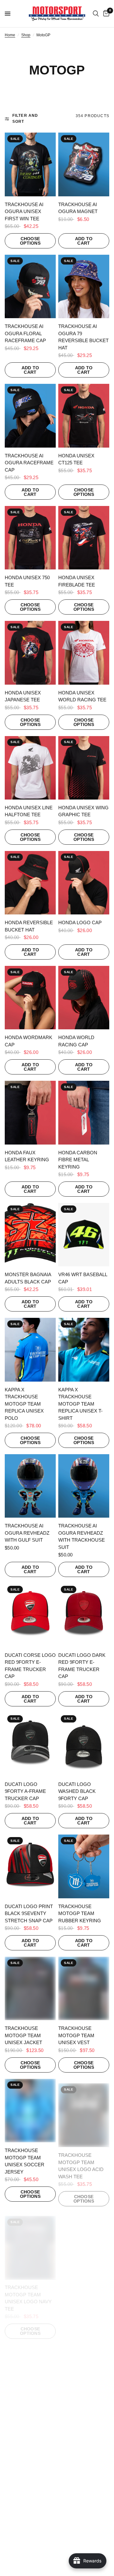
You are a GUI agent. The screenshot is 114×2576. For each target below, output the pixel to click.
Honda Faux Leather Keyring (27, 1156)
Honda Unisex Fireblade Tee (77, 581)
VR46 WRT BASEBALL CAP (83, 1278)
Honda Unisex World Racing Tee (82, 696)
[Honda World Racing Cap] (84, 998)
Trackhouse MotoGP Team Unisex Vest (76, 2035)
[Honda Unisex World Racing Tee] (84, 653)
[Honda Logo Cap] (84, 883)
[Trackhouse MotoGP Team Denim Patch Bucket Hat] (84, 2369)
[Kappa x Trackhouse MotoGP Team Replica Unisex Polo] (30, 1350)
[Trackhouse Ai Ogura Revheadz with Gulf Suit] (30, 1486)
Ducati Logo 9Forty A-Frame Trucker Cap (25, 1791)
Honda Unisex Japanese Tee (23, 696)
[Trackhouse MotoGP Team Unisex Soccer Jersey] (30, 2111)
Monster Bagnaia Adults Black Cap (28, 1278)
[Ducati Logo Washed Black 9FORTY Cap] (84, 1744)
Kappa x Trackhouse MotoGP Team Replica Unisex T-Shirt (80, 1404)
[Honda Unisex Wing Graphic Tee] (84, 768)
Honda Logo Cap (80, 922)
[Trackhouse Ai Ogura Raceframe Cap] (30, 416)
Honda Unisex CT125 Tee (76, 459)
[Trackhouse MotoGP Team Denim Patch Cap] (84, 2498)
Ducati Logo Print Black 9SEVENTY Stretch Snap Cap (29, 1913)
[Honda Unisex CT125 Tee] (84, 416)
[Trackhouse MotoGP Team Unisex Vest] (84, 1988)
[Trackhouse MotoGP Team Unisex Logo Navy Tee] (30, 2240)
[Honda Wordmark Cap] (30, 998)
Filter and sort (25, 119)
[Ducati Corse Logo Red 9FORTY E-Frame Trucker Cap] (30, 1615)
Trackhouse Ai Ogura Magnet (78, 208)
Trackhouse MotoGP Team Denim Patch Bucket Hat (76, 2420)
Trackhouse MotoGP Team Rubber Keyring (80, 1913)
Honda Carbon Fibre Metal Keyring (78, 1160)
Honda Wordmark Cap (28, 1041)
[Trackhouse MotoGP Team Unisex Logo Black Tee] (84, 2240)
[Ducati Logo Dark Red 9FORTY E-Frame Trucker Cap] (84, 1615)
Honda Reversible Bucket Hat (29, 926)
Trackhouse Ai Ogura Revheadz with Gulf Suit (27, 1533)
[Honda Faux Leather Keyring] (30, 1112)
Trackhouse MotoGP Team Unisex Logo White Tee (29, 2420)
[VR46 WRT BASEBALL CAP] (84, 1235)
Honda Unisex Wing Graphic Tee (83, 811)
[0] (105, 14)
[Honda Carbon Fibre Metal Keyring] (84, 1112)
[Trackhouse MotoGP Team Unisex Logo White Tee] (30, 2369)
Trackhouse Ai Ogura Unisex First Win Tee (24, 211)
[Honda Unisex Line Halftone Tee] (30, 768)
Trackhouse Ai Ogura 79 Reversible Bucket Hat (83, 337)
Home (10, 35)
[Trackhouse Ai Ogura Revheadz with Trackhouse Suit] (84, 1486)
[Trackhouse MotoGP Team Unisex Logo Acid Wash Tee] (84, 2111)
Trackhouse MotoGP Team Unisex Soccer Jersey (25, 2161)
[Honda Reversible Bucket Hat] (30, 883)
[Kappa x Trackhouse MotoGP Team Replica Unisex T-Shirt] (84, 1350)
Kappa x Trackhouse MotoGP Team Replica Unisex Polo (24, 1404)
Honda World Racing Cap (76, 1041)
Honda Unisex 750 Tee (27, 581)
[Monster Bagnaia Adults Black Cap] (30, 1235)
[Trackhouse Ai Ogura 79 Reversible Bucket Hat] (84, 286)
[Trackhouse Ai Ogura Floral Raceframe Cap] (30, 286)
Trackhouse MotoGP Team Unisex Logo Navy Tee (28, 2290)
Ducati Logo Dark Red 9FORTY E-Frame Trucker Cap (82, 1666)
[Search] (96, 14)
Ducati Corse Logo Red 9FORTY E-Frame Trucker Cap (30, 1666)
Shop (26, 35)
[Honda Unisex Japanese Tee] (30, 653)
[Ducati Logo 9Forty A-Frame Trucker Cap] (30, 1744)
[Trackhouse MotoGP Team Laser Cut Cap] (30, 2498)
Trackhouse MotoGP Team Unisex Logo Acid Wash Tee (81, 2161)
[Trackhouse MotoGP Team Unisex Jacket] (30, 1988)
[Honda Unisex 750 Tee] (30, 538)
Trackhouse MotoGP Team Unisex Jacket (23, 2035)
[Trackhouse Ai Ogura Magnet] (84, 164)
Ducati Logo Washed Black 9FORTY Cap (77, 1791)
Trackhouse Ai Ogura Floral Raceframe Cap (25, 333)
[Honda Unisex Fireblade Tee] (84, 538)
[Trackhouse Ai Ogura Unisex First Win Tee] (30, 164)
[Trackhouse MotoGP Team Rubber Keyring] (84, 1866)
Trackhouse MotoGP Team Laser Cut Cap (24, 2545)
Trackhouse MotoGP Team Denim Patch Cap (80, 2545)
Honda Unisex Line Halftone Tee (29, 811)
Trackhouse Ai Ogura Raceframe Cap (29, 463)
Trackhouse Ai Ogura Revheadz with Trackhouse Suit (82, 1536)
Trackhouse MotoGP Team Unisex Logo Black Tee (83, 2290)
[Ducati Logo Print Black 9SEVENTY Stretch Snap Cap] (30, 1866)
